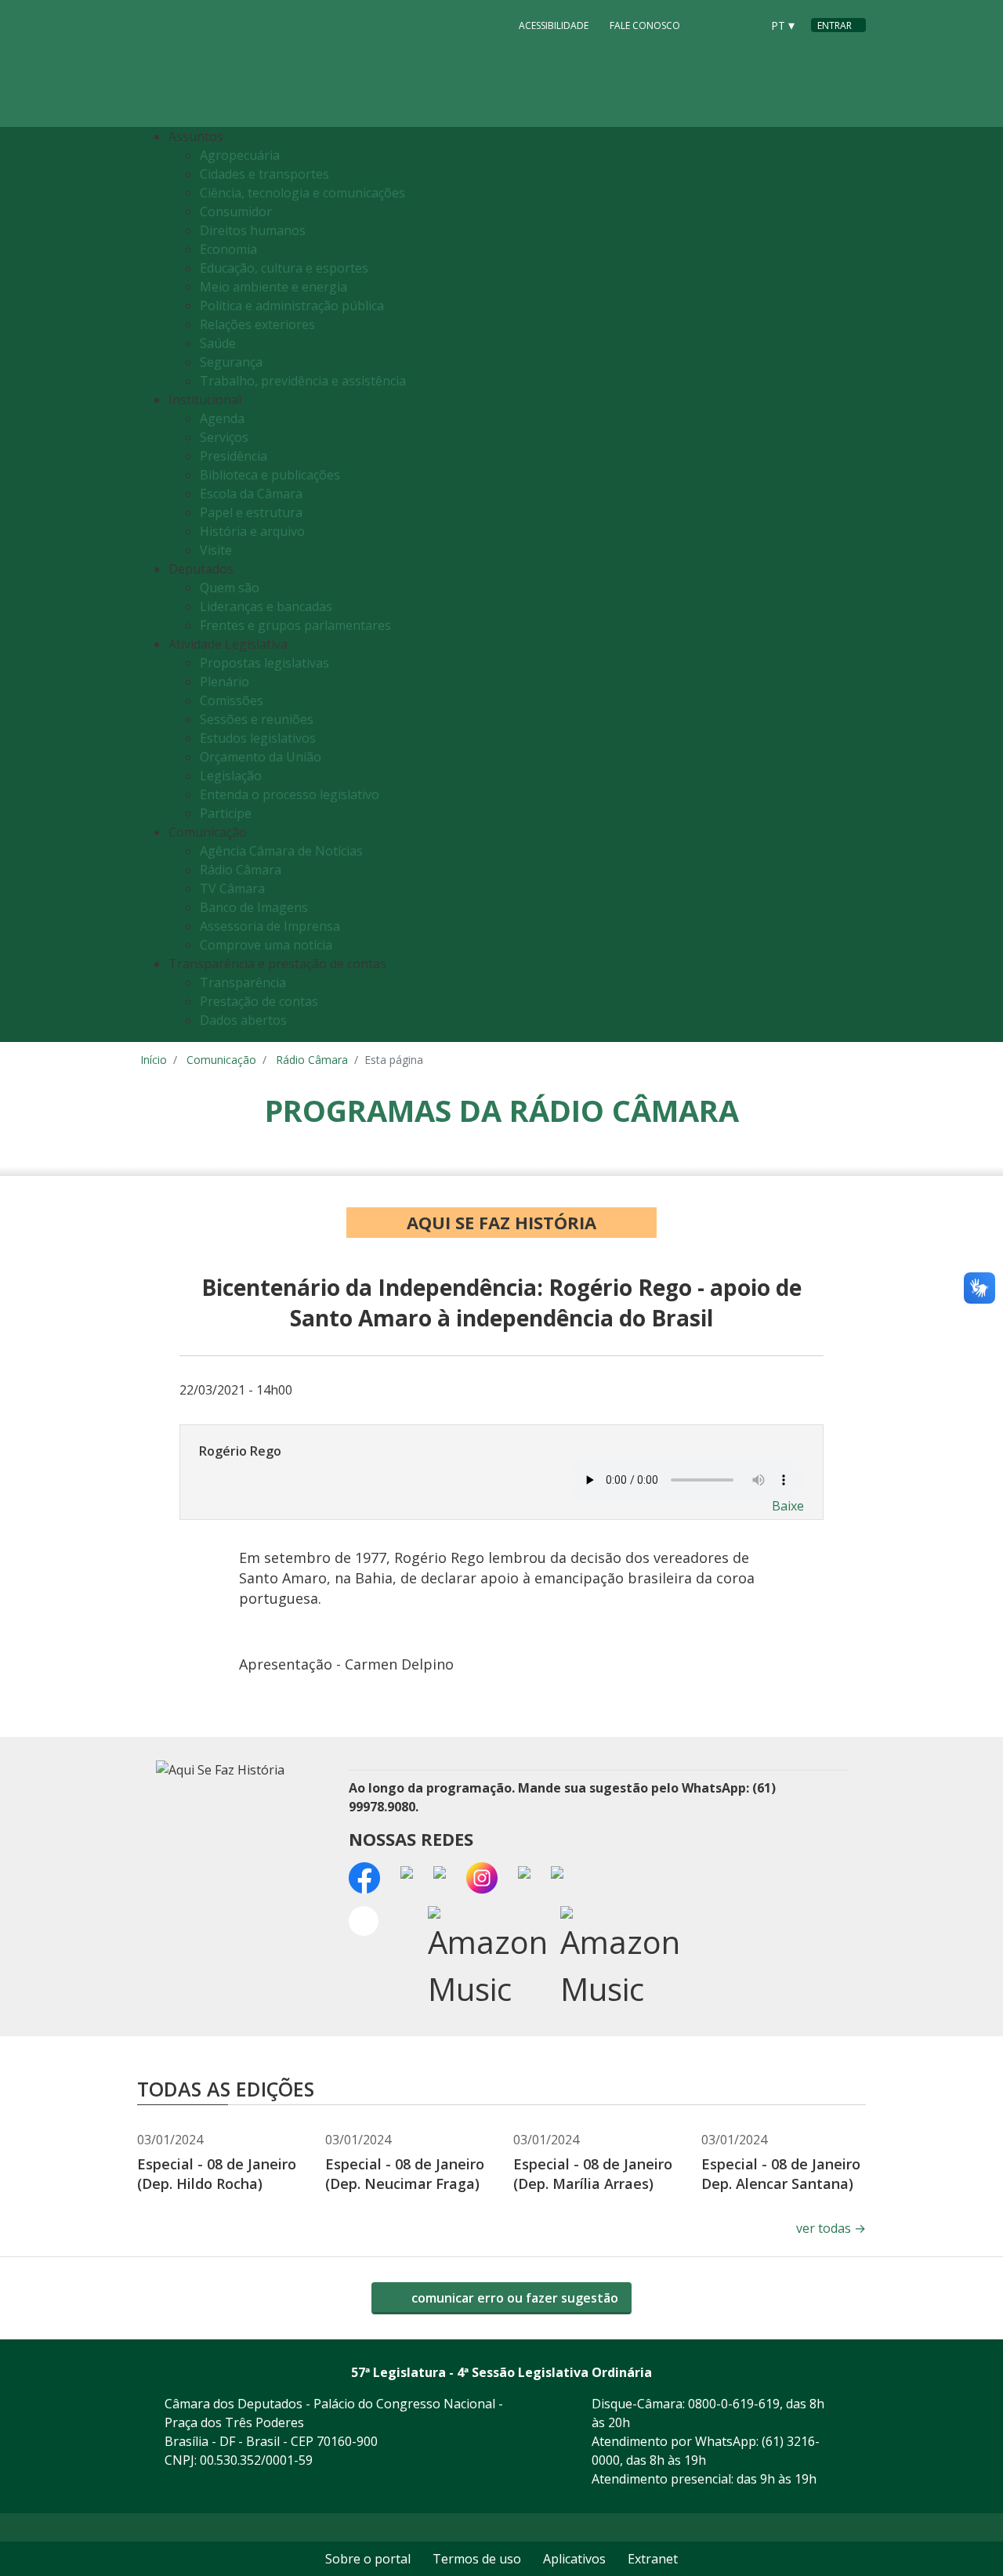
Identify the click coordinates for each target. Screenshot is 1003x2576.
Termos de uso (477, 2559)
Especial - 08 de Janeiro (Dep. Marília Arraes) (593, 2174)
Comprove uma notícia (266, 945)
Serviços (224, 437)
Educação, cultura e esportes (284, 268)
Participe (226, 813)
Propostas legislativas (264, 663)
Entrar (835, 25)
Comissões (232, 700)
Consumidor (236, 212)
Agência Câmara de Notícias (281, 851)
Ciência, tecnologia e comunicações (302, 193)
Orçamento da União (261, 757)
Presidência (234, 456)
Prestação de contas (259, 1001)
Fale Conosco (645, 25)
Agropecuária (240, 155)
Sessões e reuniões (257, 719)
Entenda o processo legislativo (290, 794)
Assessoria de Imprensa (270, 926)
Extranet (653, 2559)
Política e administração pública (292, 306)
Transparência (243, 982)
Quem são (230, 588)
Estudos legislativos (258, 738)
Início (154, 1060)
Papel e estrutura (251, 512)
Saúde (218, 343)
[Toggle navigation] (850, 585)
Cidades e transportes (264, 174)
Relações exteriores (257, 324)
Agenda (222, 418)
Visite (216, 550)
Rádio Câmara (241, 870)
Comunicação (221, 1060)
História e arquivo (252, 531)
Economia (228, 249)
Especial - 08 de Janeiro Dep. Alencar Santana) (781, 2174)
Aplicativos (574, 2559)
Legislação (231, 776)
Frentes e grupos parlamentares (295, 625)
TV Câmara (232, 888)
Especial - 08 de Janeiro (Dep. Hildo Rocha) (217, 2174)
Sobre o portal (368, 2559)
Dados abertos (243, 1020)
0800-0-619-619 (734, 2404)
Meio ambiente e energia (273, 287)
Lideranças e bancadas (266, 606)
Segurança (231, 362)
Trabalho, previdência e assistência (303, 381)
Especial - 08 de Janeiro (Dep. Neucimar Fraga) (405, 2174)
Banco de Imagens (254, 907)
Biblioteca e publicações (270, 475)
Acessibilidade (554, 25)
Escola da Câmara (251, 494)
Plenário (224, 682)
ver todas (831, 2228)
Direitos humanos (253, 230)
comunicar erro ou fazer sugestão (513, 2298)
